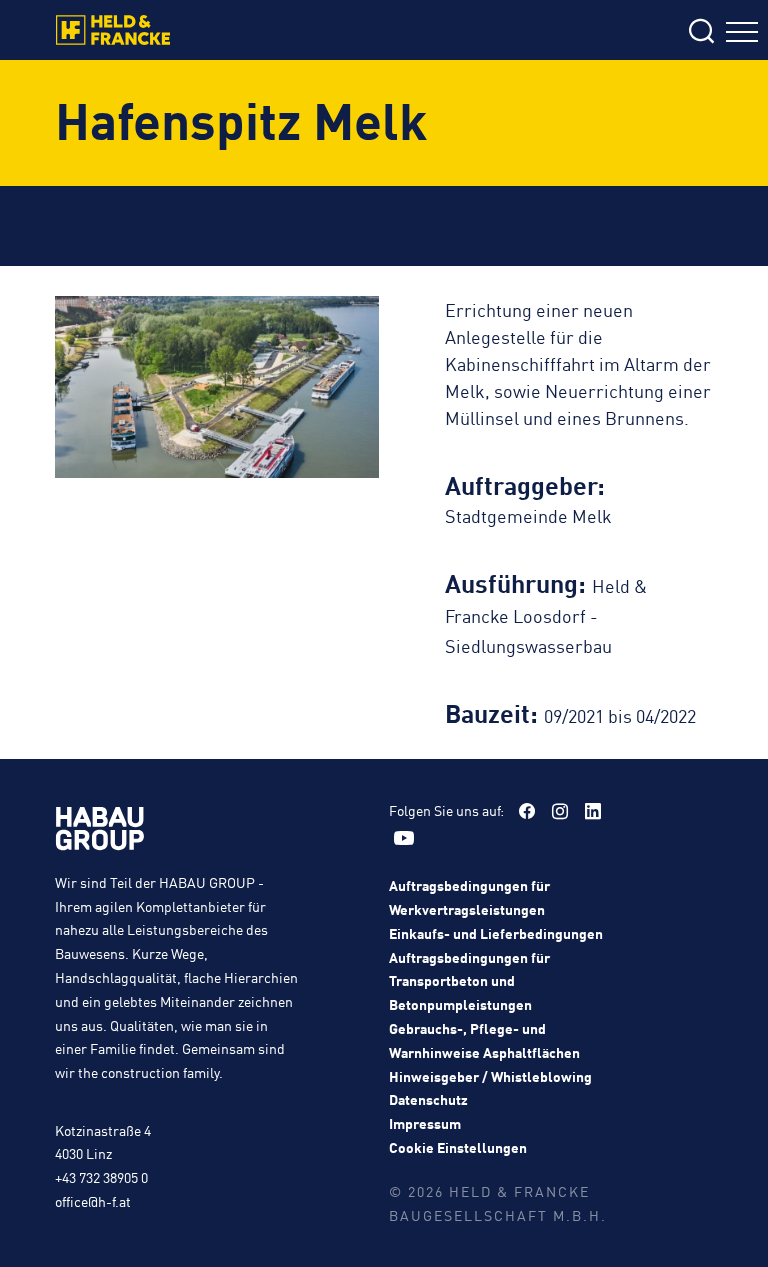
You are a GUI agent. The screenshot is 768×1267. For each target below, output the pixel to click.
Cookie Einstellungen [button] (458, 1147)
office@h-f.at (93, 1201)
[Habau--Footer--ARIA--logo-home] (100, 832)
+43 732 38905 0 (101, 1177)
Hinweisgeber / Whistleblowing (490, 1076)
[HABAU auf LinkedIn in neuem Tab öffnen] (593, 811)
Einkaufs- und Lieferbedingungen (496, 933)
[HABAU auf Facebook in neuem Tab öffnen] (527, 811)
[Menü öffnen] (742, 34)
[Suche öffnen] (580, 32)
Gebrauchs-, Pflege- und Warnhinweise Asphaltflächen (484, 1040)
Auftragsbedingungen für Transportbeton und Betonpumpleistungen (469, 981)
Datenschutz (428, 1099)
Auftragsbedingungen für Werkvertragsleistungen (469, 897)
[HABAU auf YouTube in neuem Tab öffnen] (404, 838)
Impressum (425, 1123)
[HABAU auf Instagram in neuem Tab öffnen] (560, 811)
